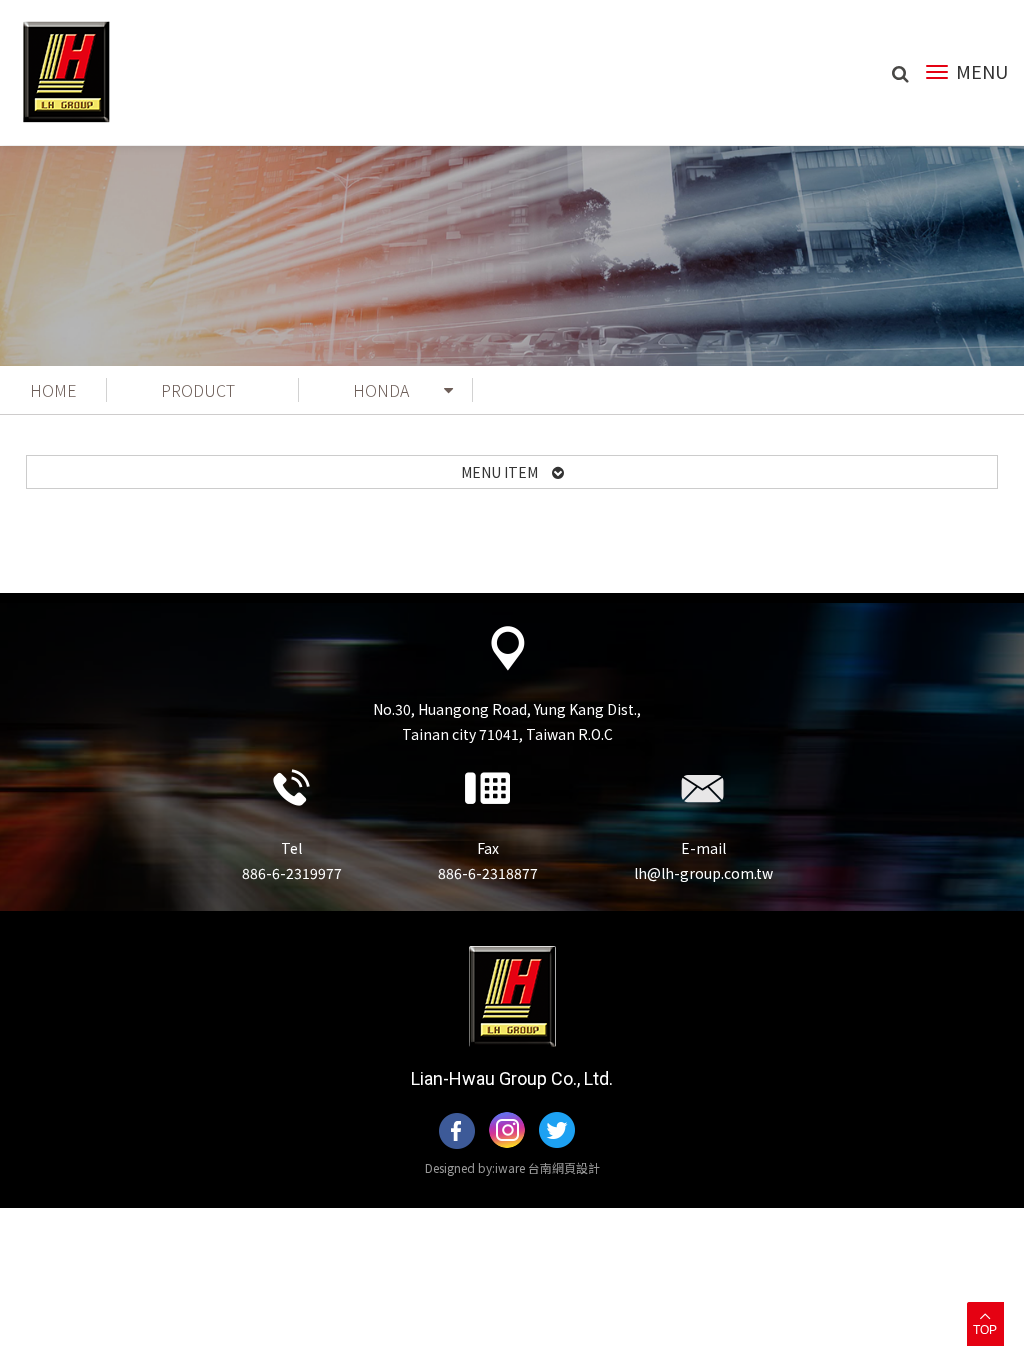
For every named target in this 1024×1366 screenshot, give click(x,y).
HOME (53, 390)
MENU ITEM (506, 472)
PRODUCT (198, 390)
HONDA (381, 390)
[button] (985, 1323)
